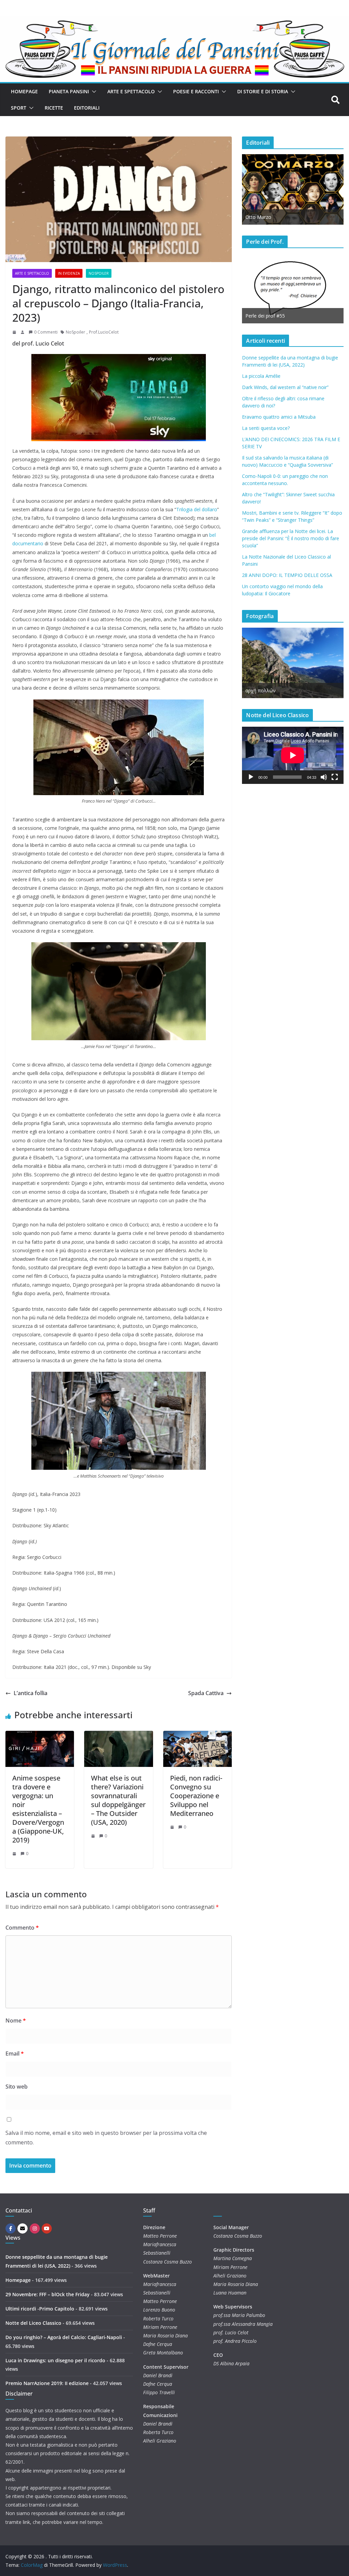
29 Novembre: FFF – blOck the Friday (48, 2294)
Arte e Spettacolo (131, 91)
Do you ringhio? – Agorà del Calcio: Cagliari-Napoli (64, 2337)
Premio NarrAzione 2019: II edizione (47, 2383)
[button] (93, 92)
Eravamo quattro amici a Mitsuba (279, 417)
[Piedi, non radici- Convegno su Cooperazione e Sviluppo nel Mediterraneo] (198, 1736)
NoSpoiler (99, 273)
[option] (258, 288)
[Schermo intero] (335, 777)
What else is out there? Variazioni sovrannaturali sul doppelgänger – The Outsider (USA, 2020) (118, 1800)
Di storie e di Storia (263, 91)
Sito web (17, 2087)
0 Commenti (46, 332)
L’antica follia (31, 1693)
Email (15, 2054)
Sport (19, 108)
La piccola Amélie (261, 376)
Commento (22, 1928)
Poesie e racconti (196, 91)
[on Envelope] (22, 2228)
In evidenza (69, 273)
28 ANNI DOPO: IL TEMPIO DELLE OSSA (287, 575)
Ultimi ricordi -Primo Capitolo (40, 2309)
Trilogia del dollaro (197, 509)
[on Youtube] (47, 2228)
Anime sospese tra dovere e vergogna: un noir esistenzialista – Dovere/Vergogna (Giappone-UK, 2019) (38, 1809)
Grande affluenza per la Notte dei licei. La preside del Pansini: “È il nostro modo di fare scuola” (291, 538)
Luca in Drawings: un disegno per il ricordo (55, 2360)
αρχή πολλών (261, 690)
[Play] (251, 777)
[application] (293, 755)
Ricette (54, 108)
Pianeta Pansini (69, 91)
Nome (16, 2020)
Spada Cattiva (206, 1693)
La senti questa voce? (266, 428)
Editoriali (87, 108)
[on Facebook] (11, 2228)
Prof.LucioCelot (104, 332)
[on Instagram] (35, 2228)
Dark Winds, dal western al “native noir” (285, 387)
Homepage (24, 91)
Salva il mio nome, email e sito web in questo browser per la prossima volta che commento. (106, 2138)
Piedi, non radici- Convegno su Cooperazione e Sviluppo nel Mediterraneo (196, 1796)
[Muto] (324, 777)
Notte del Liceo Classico (33, 2323)
